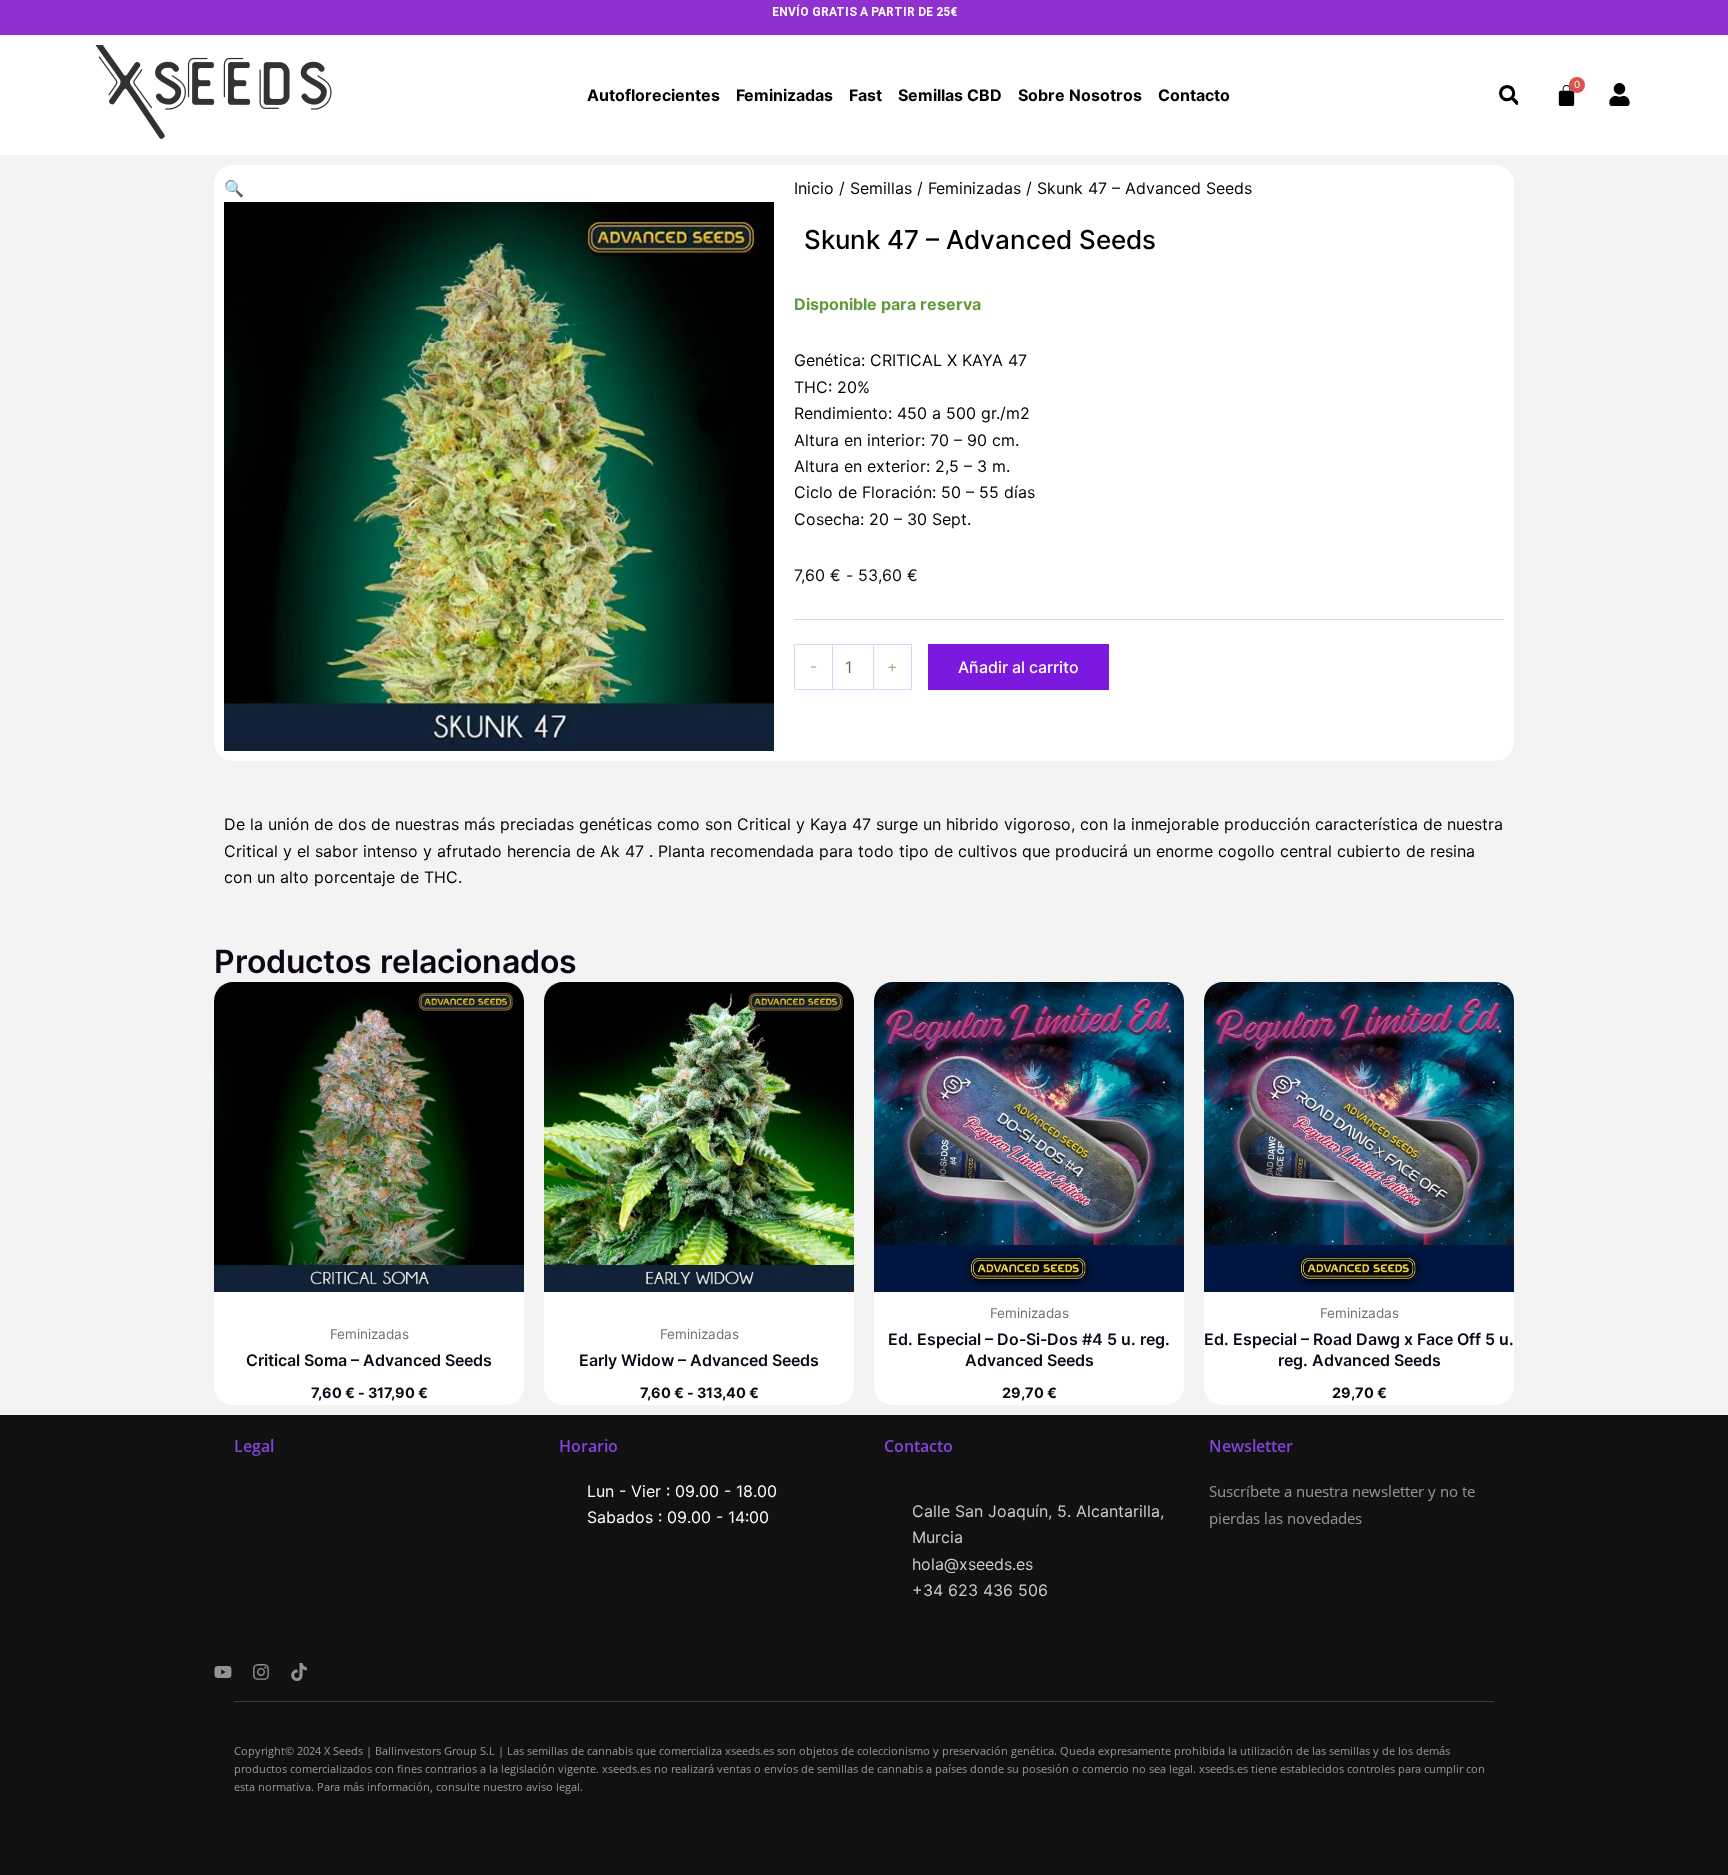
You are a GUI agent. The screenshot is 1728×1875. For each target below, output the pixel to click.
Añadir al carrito (1018, 667)
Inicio (814, 188)
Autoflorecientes (653, 95)
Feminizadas (784, 95)
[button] (1508, 95)
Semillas (881, 188)
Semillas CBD (950, 95)
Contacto (1194, 95)
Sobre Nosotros (1080, 95)
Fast (865, 95)
